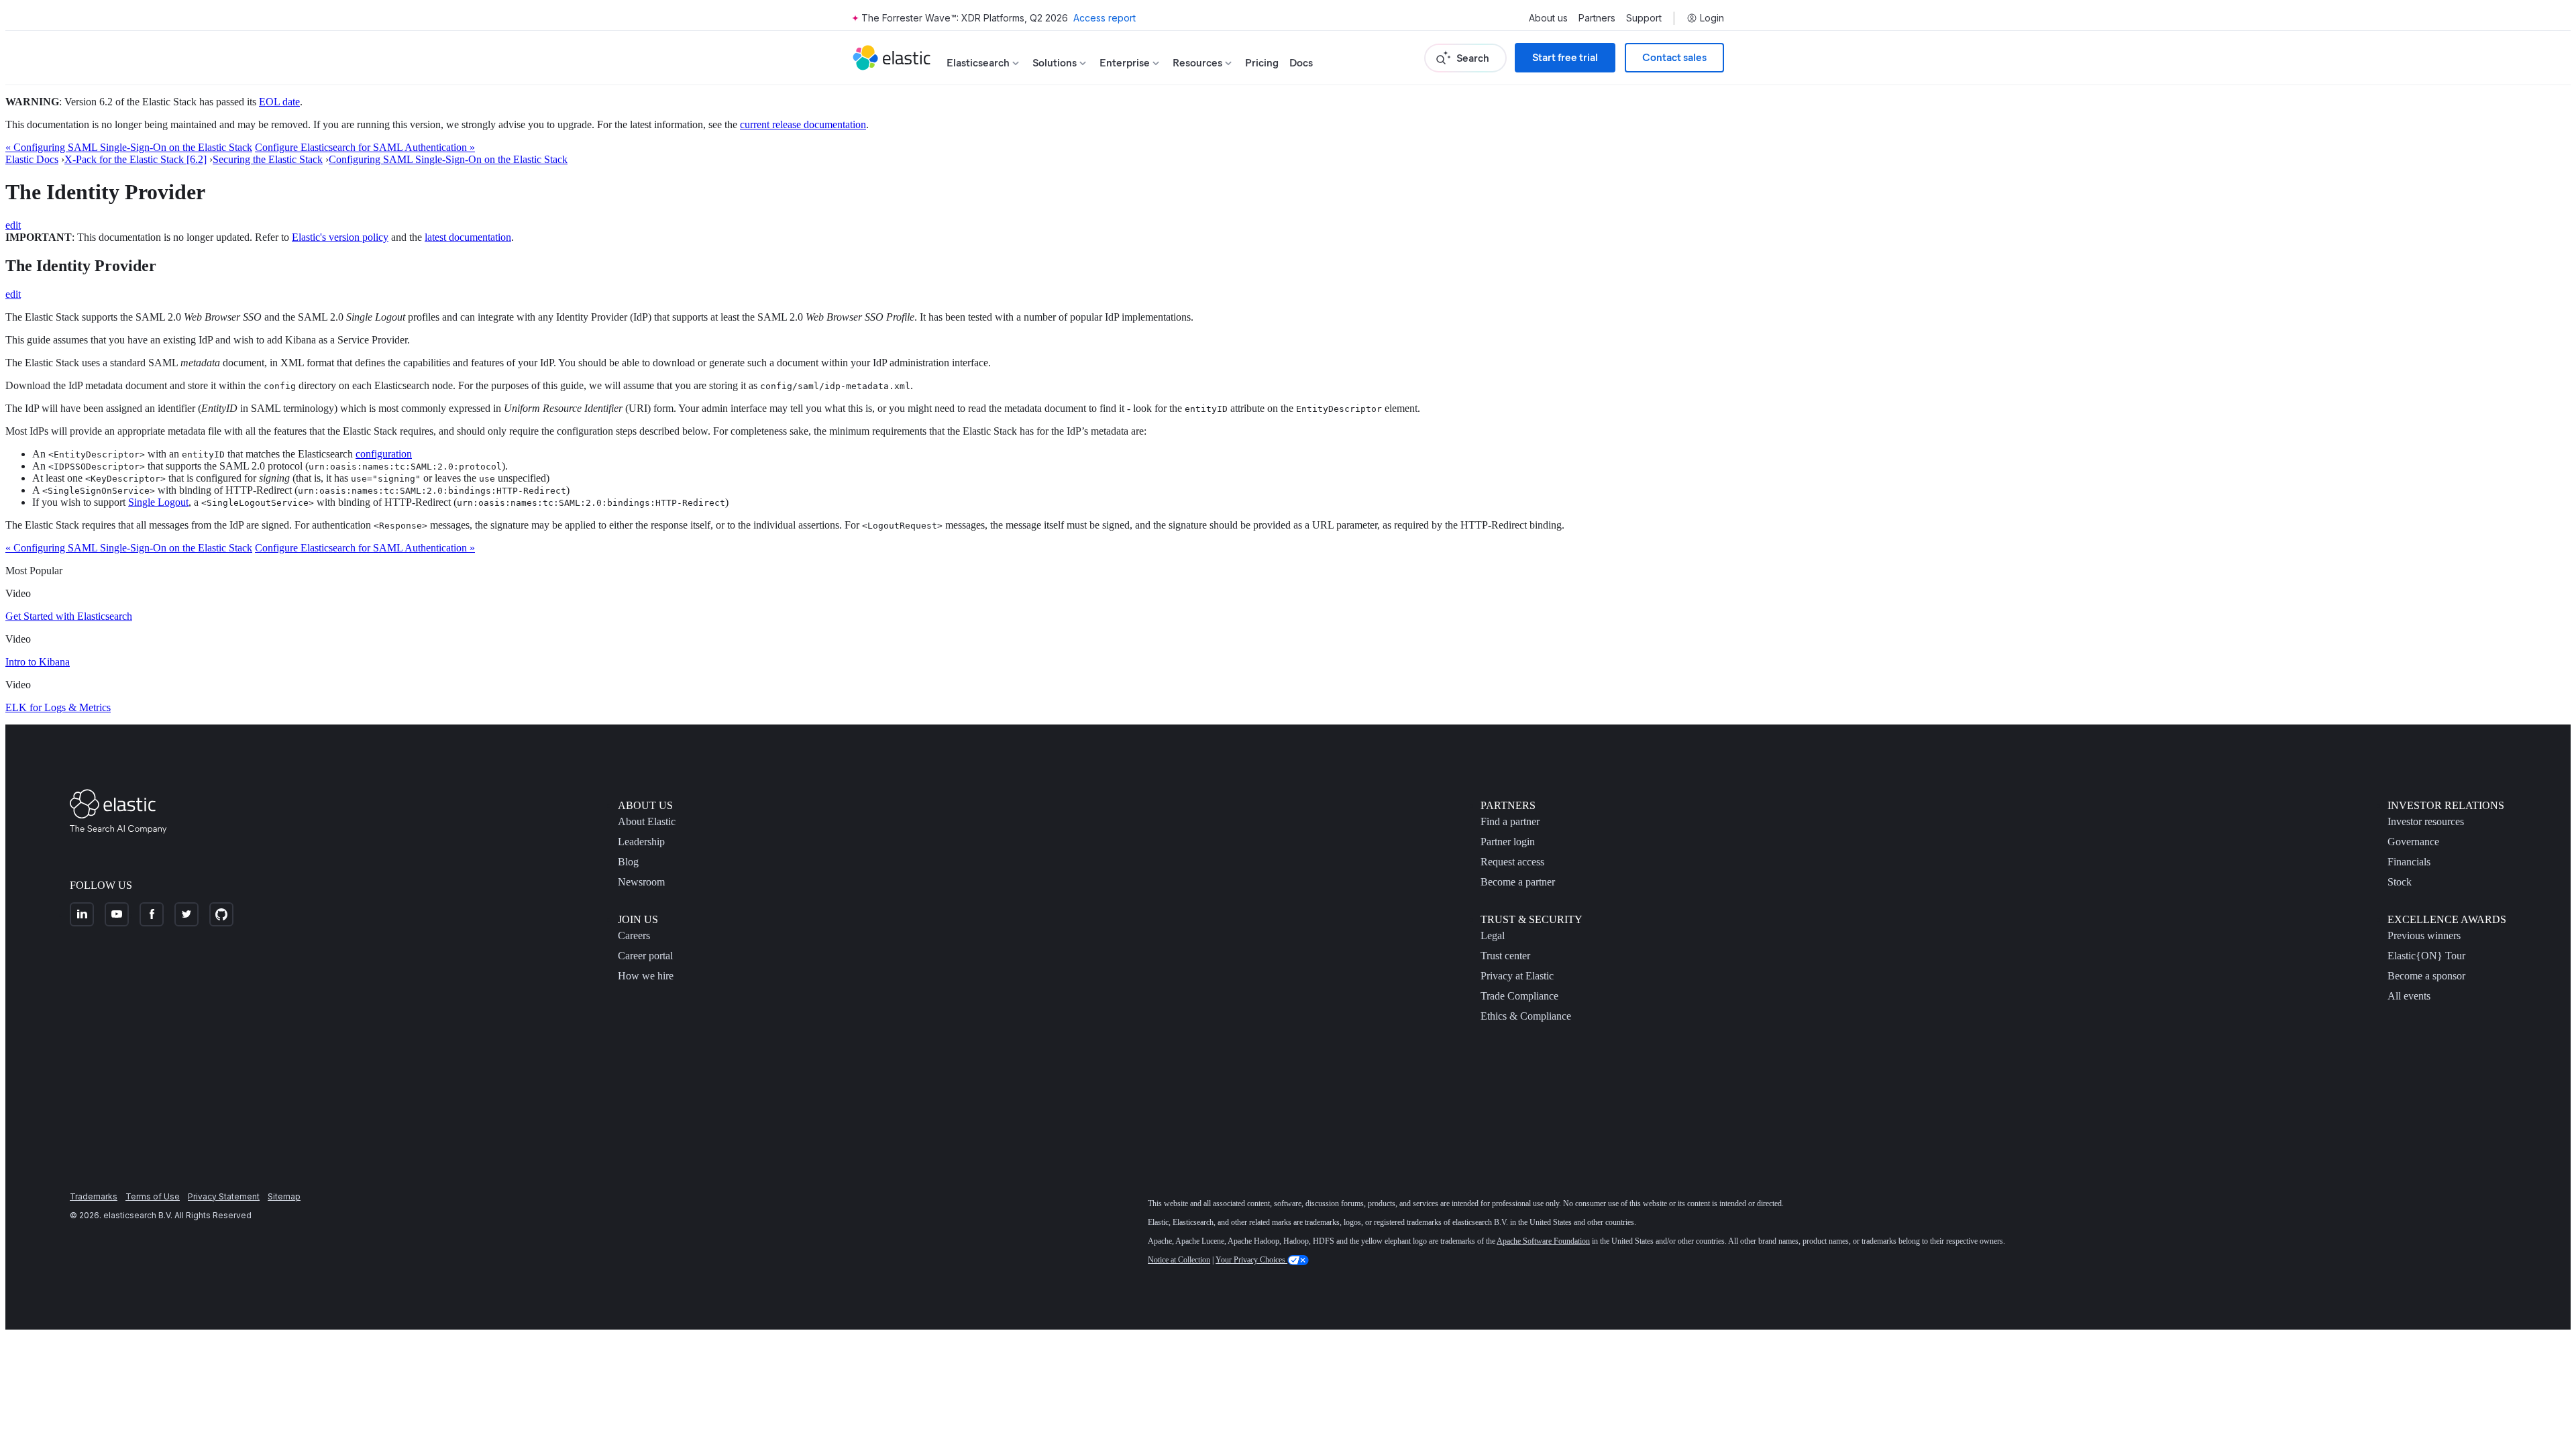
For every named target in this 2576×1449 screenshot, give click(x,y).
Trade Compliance (1519, 996)
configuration (384, 454)
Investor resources (2426, 821)
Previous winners (2424, 935)
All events (2409, 996)
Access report (1105, 18)
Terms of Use (153, 1196)
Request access (1512, 862)
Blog (628, 862)
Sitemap (284, 1196)
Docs (1301, 63)
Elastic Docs (32, 159)
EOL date (279, 102)
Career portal (645, 956)
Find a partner (1510, 821)
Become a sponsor (2426, 976)
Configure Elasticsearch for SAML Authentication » (365, 147)
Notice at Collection (1179, 1260)
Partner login (1508, 842)
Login (1712, 18)
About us (1548, 18)
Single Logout (158, 502)
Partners (1597, 18)
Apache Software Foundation (1543, 1241)
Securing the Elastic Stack (268, 159)
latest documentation (468, 237)
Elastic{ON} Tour (2426, 956)
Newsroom (641, 882)
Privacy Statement (224, 1196)
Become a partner (1518, 882)
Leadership (641, 842)
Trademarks (94, 1196)
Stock (2400, 882)
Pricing (1262, 63)
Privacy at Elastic (1517, 976)
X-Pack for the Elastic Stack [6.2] (136, 159)
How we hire (646, 976)
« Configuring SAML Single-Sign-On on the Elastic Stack (129, 147)
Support (1644, 18)
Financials (2409, 862)
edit (13, 225)
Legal (1493, 935)
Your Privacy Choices (1251, 1260)
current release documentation (803, 124)
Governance (2413, 842)
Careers (634, 935)
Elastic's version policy (340, 237)
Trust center (1505, 956)
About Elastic (647, 821)
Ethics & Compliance (1526, 1016)
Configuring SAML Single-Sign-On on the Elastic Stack (448, 159)
